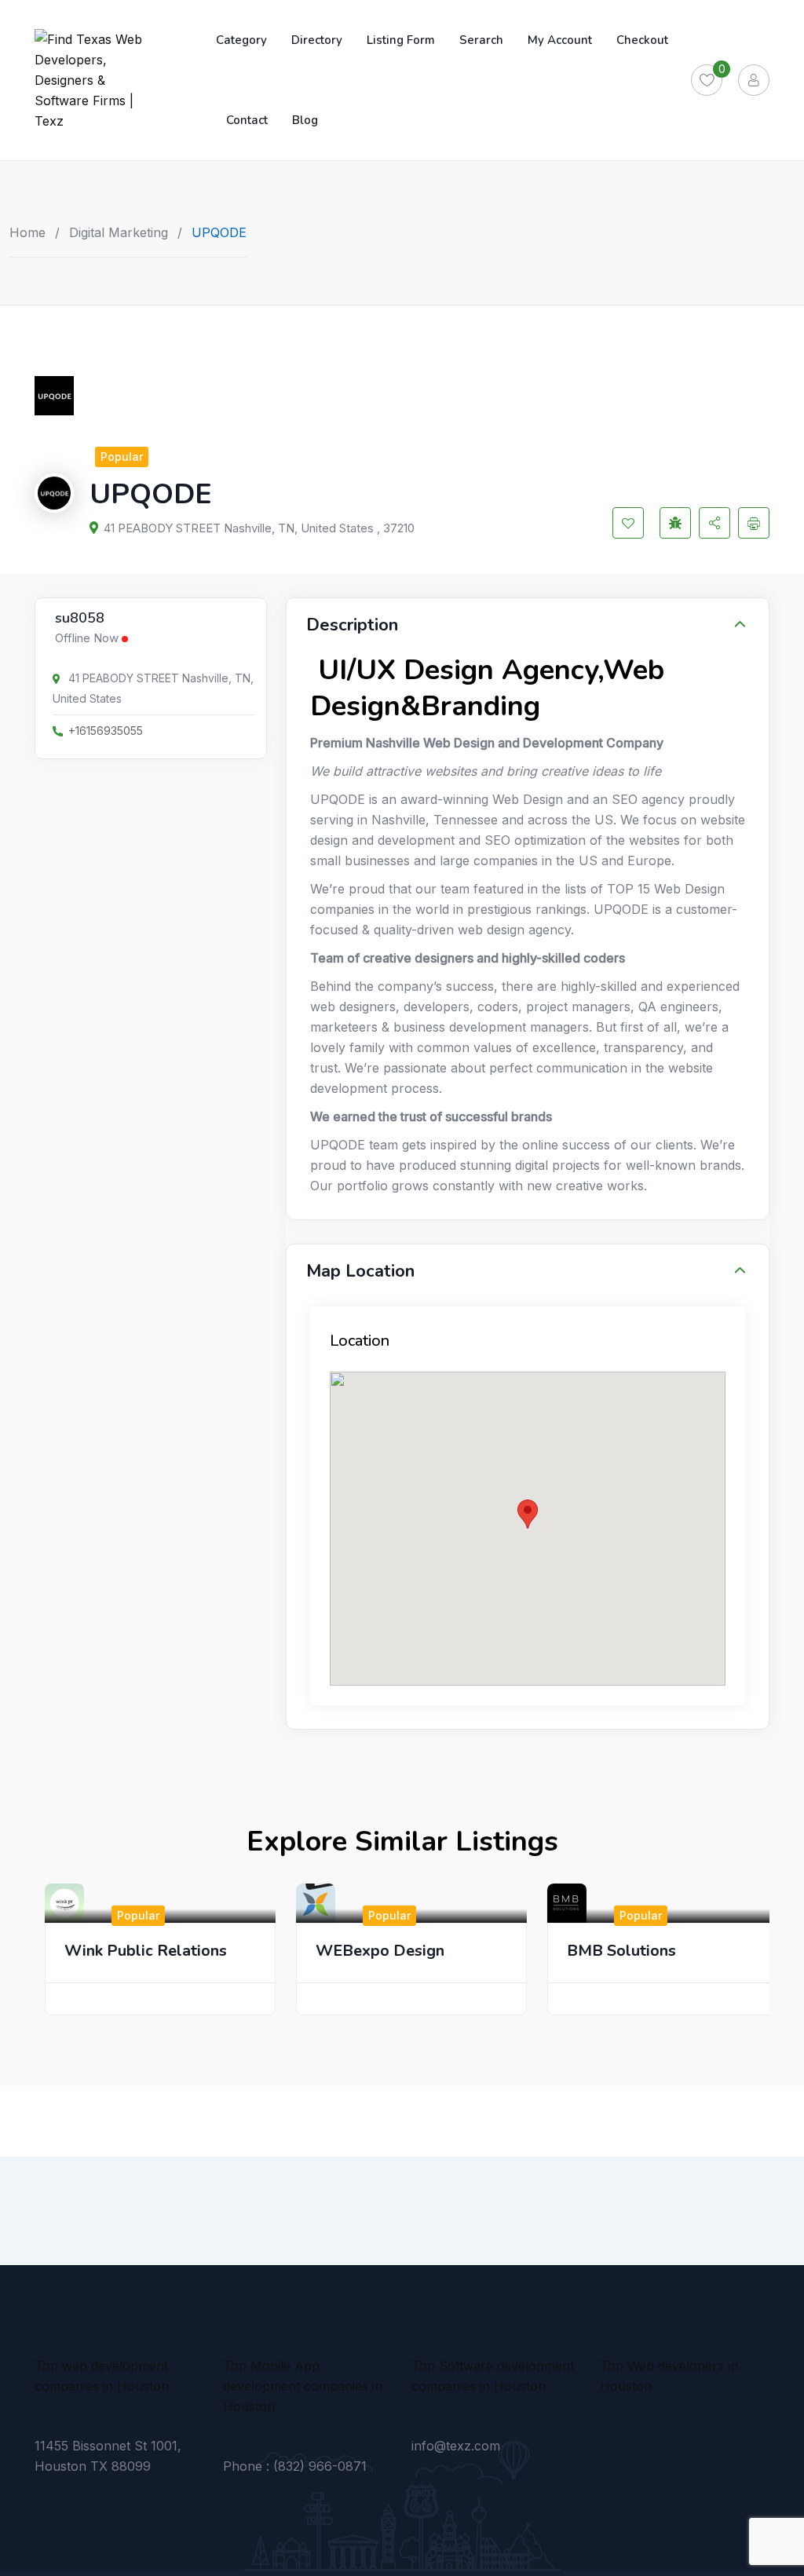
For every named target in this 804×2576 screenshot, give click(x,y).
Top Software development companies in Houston (493, 2376)
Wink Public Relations (137, 1951)
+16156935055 (106, 731)
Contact (247, 120)
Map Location (360, 1271)
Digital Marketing (119, 232)
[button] (528, 1514)
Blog (305, 120)
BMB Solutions (613, 1951)
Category (241, 40)
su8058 (80, 619)
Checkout (642, 40)
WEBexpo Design (371, 1951)
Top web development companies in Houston (102, 2376)
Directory (317, 40)
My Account (560, 40)
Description (352, 625)
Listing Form (401, 40)
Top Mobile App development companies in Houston (303, 2386)
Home (27, 232)
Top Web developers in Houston (669, 2376)
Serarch (481, 40)
